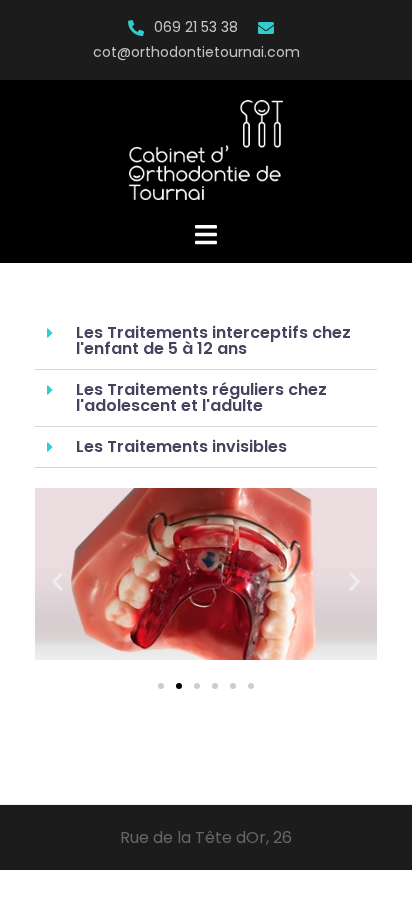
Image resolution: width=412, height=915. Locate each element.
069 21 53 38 (196, 27)
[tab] (206, 341)
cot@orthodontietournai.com (196, 52)
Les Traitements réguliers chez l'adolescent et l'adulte (201, 397)
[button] (161, 686)
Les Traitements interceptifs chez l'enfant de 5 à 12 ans (213, 340)
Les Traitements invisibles (181, 446)
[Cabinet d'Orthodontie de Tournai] (206, 149)
